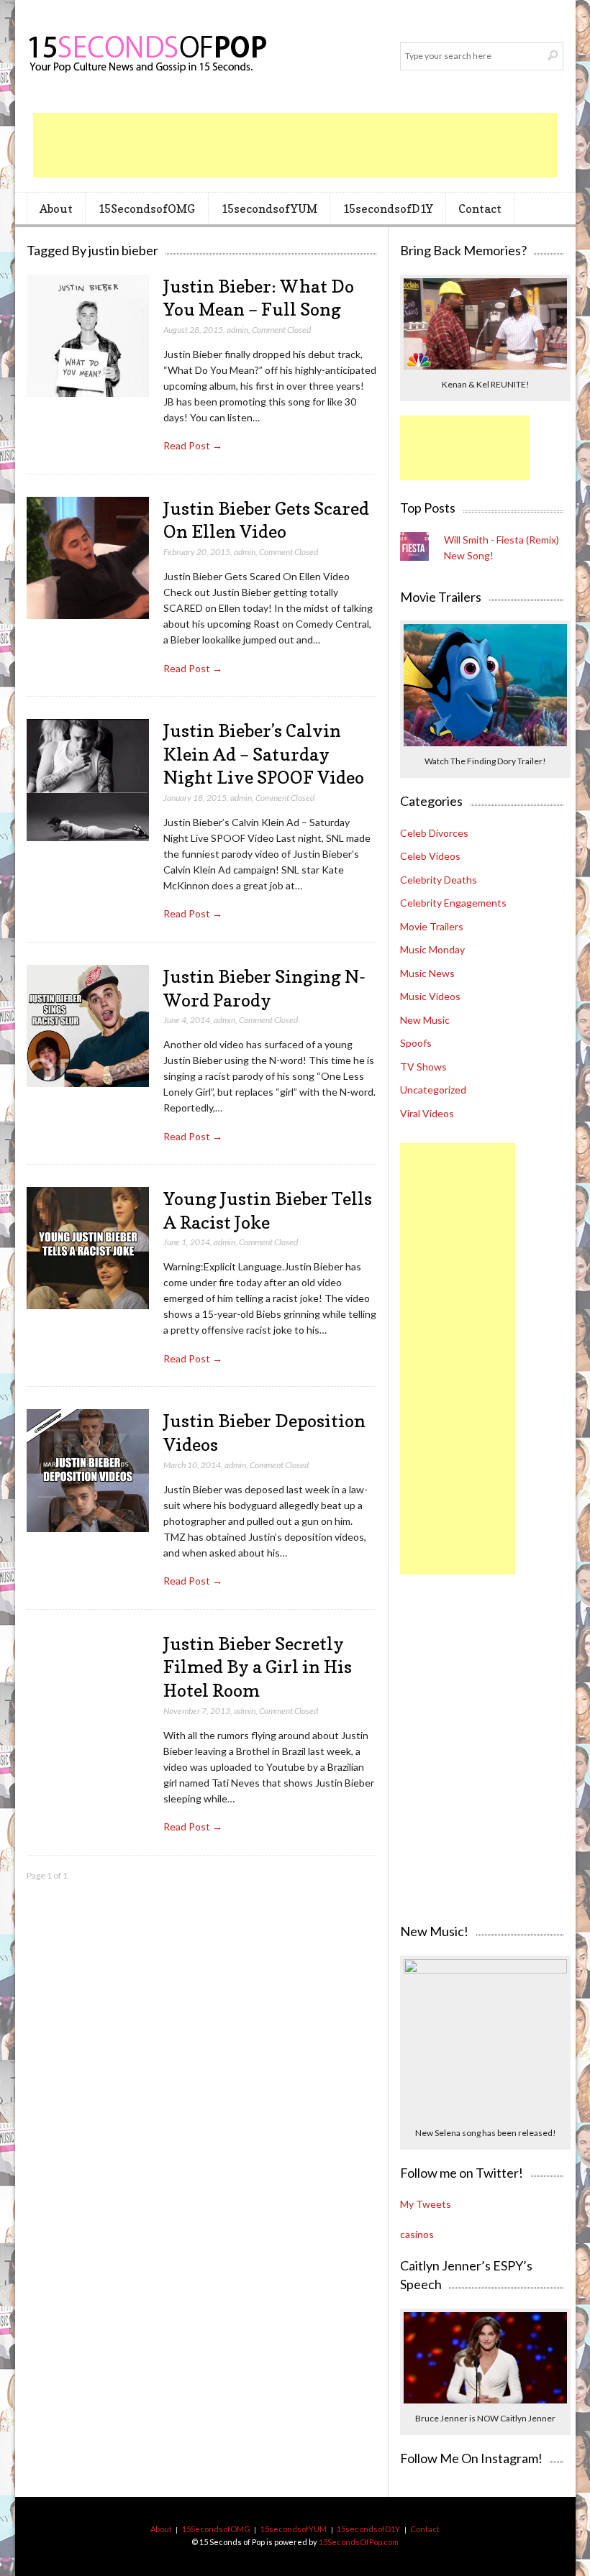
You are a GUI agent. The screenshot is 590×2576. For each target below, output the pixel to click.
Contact (480, 208)
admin (237, 330)
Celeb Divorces (434, 833)
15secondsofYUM (269, 208)
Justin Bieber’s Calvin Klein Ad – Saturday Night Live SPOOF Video (264, 754)
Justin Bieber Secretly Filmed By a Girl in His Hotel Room (258, 1667)
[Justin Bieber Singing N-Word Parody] (88, 1026)
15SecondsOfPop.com (359, 2542)
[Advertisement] (295, 145)
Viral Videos (427, 1113)
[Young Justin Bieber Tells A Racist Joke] (88, 1248)
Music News (427, 973)
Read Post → (193, 445)
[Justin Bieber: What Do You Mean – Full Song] (88, 336)
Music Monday (432, 949)
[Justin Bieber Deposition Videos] (88, 1471)
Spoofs (416, 1043)
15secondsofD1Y (388, 208)
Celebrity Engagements (453, 903)
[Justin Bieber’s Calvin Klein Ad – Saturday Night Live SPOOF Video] (88, 780)
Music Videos (430, 996)
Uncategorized (433, 1090)
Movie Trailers (432, 926)
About (56, 208)
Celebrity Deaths (439, 880)
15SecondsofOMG (146, 208)
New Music (425, 1020)
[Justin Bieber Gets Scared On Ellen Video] (88, 558)
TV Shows (423, 1067)
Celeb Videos (430, 856)
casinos (417, 2234)
